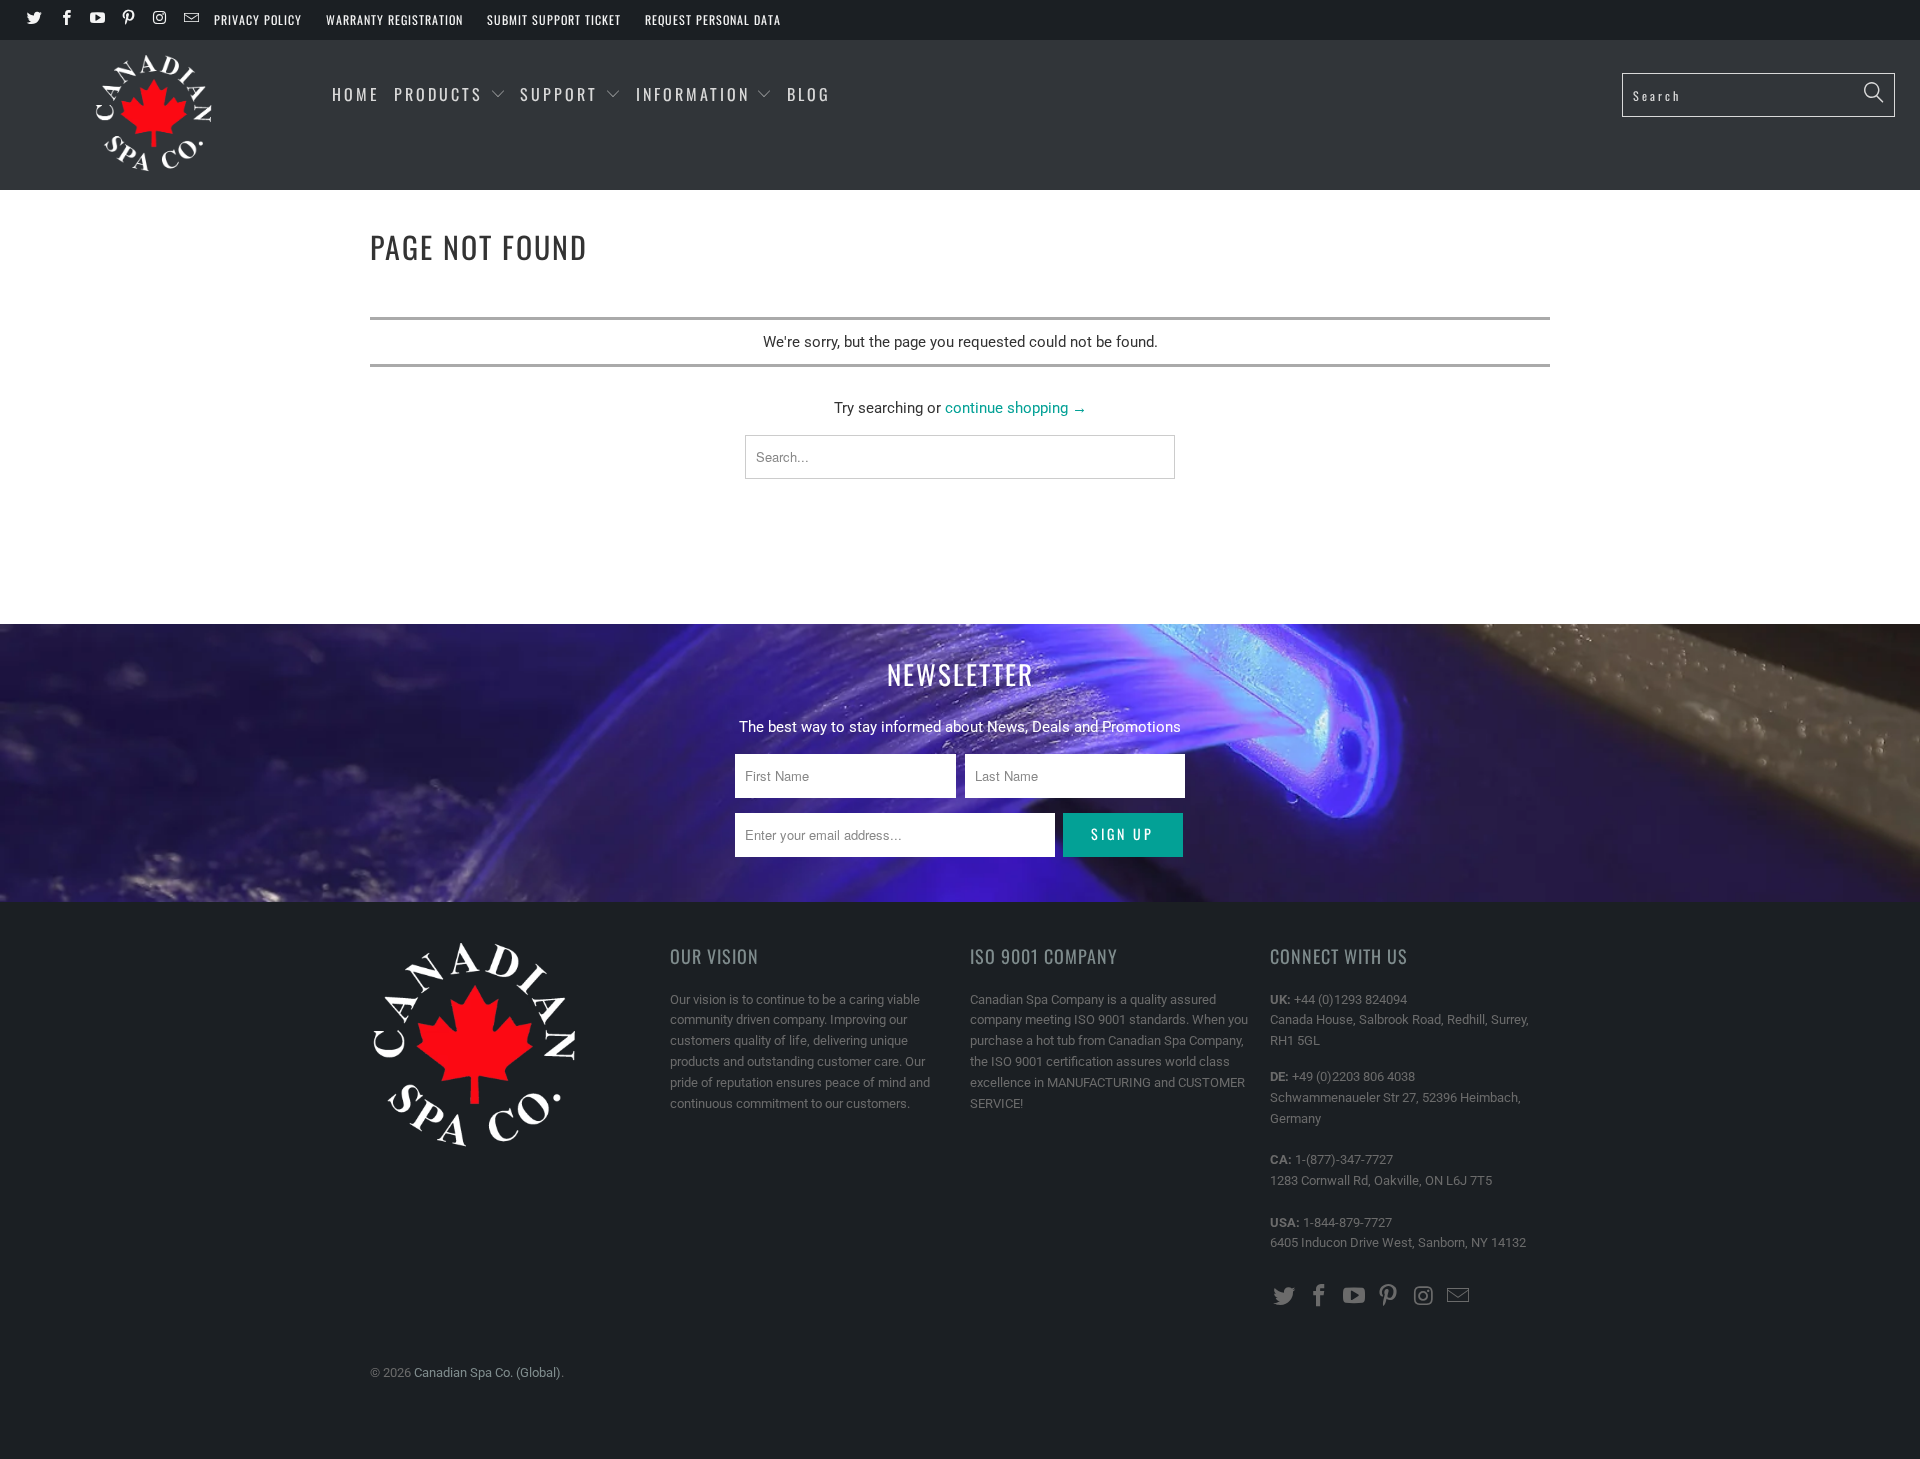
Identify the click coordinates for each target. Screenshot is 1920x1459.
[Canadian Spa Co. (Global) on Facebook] (64, 20)
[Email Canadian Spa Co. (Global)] (189, 20)
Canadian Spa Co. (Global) (487, 1372)
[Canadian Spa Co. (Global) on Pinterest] (127, 20)
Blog (809, 94)
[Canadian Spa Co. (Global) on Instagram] (158, 20)
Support (562, 94)
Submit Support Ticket (554, 19)
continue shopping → (1016, 408)
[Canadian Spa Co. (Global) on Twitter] (33, 20)
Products (438, 94)
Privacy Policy (258, 19)
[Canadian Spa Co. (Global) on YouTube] (96, 20)
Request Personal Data (713, 19)
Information (696, 94)
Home (356, 94)
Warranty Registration (394, 19)
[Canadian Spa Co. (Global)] (153, 115)
